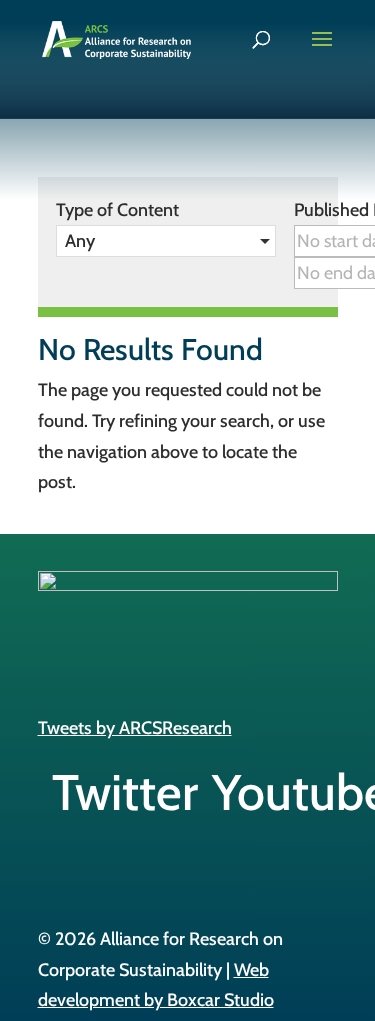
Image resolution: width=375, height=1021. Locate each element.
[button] (166, 241)
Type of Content (117, 210)
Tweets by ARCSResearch (135, 728)
